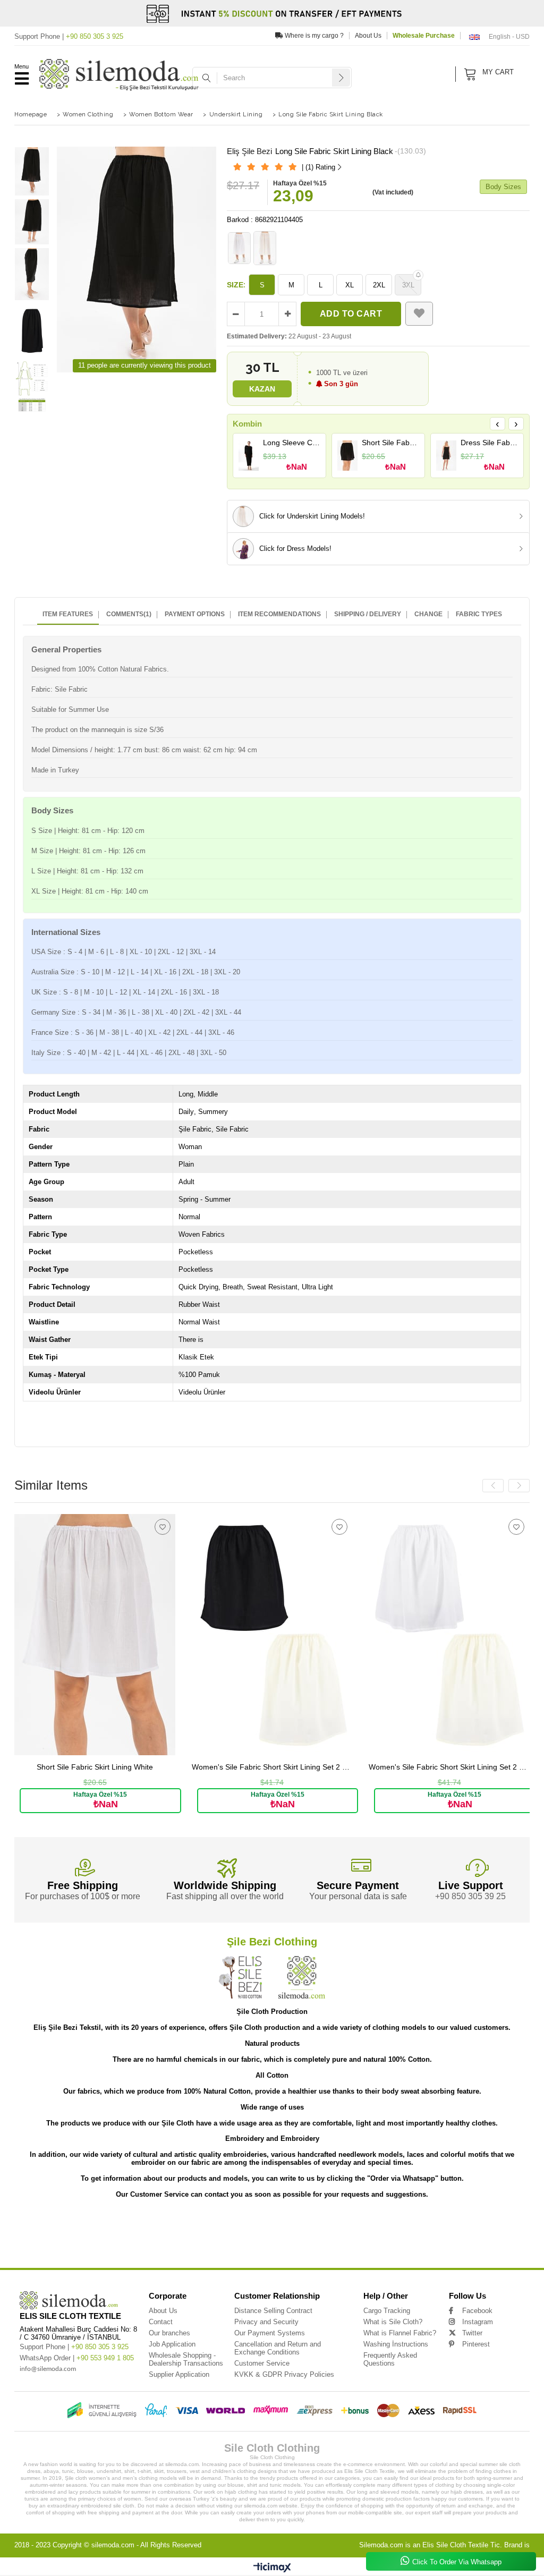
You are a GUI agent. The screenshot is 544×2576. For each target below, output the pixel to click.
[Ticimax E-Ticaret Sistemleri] (272, 2568)
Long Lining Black (293, 2241)
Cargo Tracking (387, 2311)
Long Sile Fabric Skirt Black (286, 2225)
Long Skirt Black (229, 2241)
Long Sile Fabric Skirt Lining (160, 2225)
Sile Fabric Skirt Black (35, 2248)
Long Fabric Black (82, 2241)
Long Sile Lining (155, 2233)
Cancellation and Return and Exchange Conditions (278, 2348)
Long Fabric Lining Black (36, 2241)
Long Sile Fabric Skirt (109, 2225)
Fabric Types (479, 614)
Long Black (325, 2241)
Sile (346, 2241)
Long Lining (260, 2241)
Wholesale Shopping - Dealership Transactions (186, 2359)
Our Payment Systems (270, 2333)
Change (428, 614)
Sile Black (397, 2248)
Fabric (419, 2248)
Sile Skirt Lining (224, 2248)
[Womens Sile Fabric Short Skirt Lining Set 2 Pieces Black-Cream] (109, 1634)
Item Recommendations (279, 614)
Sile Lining (335, 2248)
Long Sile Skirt (485, 2225)
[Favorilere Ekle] (419, 314)
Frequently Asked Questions (390, 2359)
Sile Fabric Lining (77, 2248)
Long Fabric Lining (498, 2233)
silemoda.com (113, 2545)
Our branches (169, 2333)
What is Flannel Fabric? (400, 2333)
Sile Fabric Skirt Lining (439, 2241)
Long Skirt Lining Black (187, 2241)
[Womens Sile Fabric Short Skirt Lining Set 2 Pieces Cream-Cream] (464, 1634)
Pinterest (476, 2344)
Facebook (477, 2311)
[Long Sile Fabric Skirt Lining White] (240, 248)
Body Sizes (503, 187)
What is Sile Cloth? (393, 2322)
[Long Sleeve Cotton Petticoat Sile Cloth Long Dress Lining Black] (249, 455)
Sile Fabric (366, 2241)
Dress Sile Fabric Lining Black (489, 443)
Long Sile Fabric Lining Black (392, 2225)
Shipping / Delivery (368, 614)
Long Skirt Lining (144, 2241)
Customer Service (262, 2363)
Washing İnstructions (396, 2344)
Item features (68, 614)
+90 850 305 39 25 (470, 1896)
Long (19, 2225)
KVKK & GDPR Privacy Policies (284, 2374)
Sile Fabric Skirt (397, 2241)
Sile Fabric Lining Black (121, 2248)
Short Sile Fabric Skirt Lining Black (390, 443)
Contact (161, 2322)
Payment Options (195, 614)
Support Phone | (69, 36)
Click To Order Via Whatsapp (457, 2562)
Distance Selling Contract (273, 2311)
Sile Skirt (195, 2248)
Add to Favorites (176, 1527)
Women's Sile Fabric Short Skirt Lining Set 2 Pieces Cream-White (286, 1767)
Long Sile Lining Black (196, 2233)
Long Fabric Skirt (301, 2233)
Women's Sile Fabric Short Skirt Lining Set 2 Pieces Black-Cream (109, 1767)
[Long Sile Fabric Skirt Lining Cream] (265, 248)
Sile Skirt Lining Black (265, 2248)
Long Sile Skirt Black (116, 2233)
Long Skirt (114, 2241)
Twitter (472, 2333)
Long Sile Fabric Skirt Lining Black (223, 2225)
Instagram (478, 2322)
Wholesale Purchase (424, 36)
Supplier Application (179, 2374)
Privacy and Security (266, 2322)
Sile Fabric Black (165, 2248)
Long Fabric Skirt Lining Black (399, 2233)
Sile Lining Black (367, 2248)
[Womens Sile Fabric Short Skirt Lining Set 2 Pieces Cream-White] (286, 1634)
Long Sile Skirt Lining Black (66, 2233)
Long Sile (38, 2225)
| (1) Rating (318, 167)
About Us (368, 36)
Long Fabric (268, 2233)
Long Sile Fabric (68, 2225)
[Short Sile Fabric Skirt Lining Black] (348, 455)
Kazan (262, 389)
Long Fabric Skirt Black (454, 2233)
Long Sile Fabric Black (445, 2225)
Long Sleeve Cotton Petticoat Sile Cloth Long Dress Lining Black (292, 443)
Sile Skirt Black (305, 2248)
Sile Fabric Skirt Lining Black (492, 2241)
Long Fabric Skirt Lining (344, 2233)
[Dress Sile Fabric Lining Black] (447, 455)
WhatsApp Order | (77, 2358)
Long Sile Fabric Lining (338, 2225)
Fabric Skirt (443, 2248)
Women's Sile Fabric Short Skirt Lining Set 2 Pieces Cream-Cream (464, 1767)
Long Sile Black (236, 2233)
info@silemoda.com (48, 2369)
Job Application (172, 2344)
